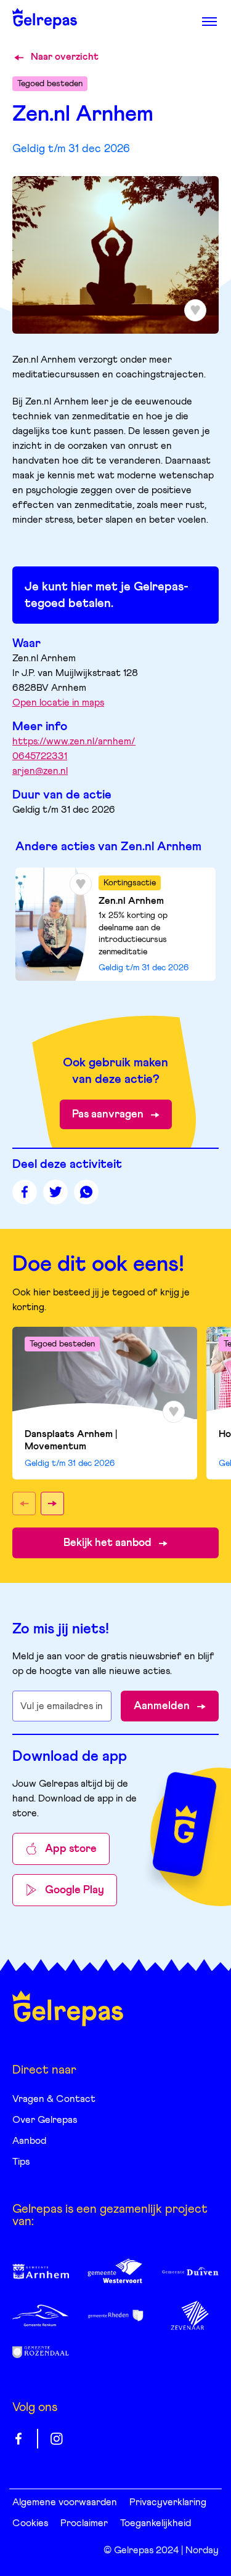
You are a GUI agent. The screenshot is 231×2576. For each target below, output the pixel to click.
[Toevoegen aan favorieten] (81, 884)
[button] (24, 1503)
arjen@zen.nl (40, 771)
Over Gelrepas (45, 2120)
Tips (21, 2162)
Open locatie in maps (58, 702)
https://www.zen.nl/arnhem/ (74, 741)
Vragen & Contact (54, 2099)
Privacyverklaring (168, 2502)
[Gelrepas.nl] (68, 2008)
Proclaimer (84, 2523)
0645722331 (40, 756)
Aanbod (29, 2141)
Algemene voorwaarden (65, 2502)
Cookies (30, 2523)
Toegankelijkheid (156, 2523)
